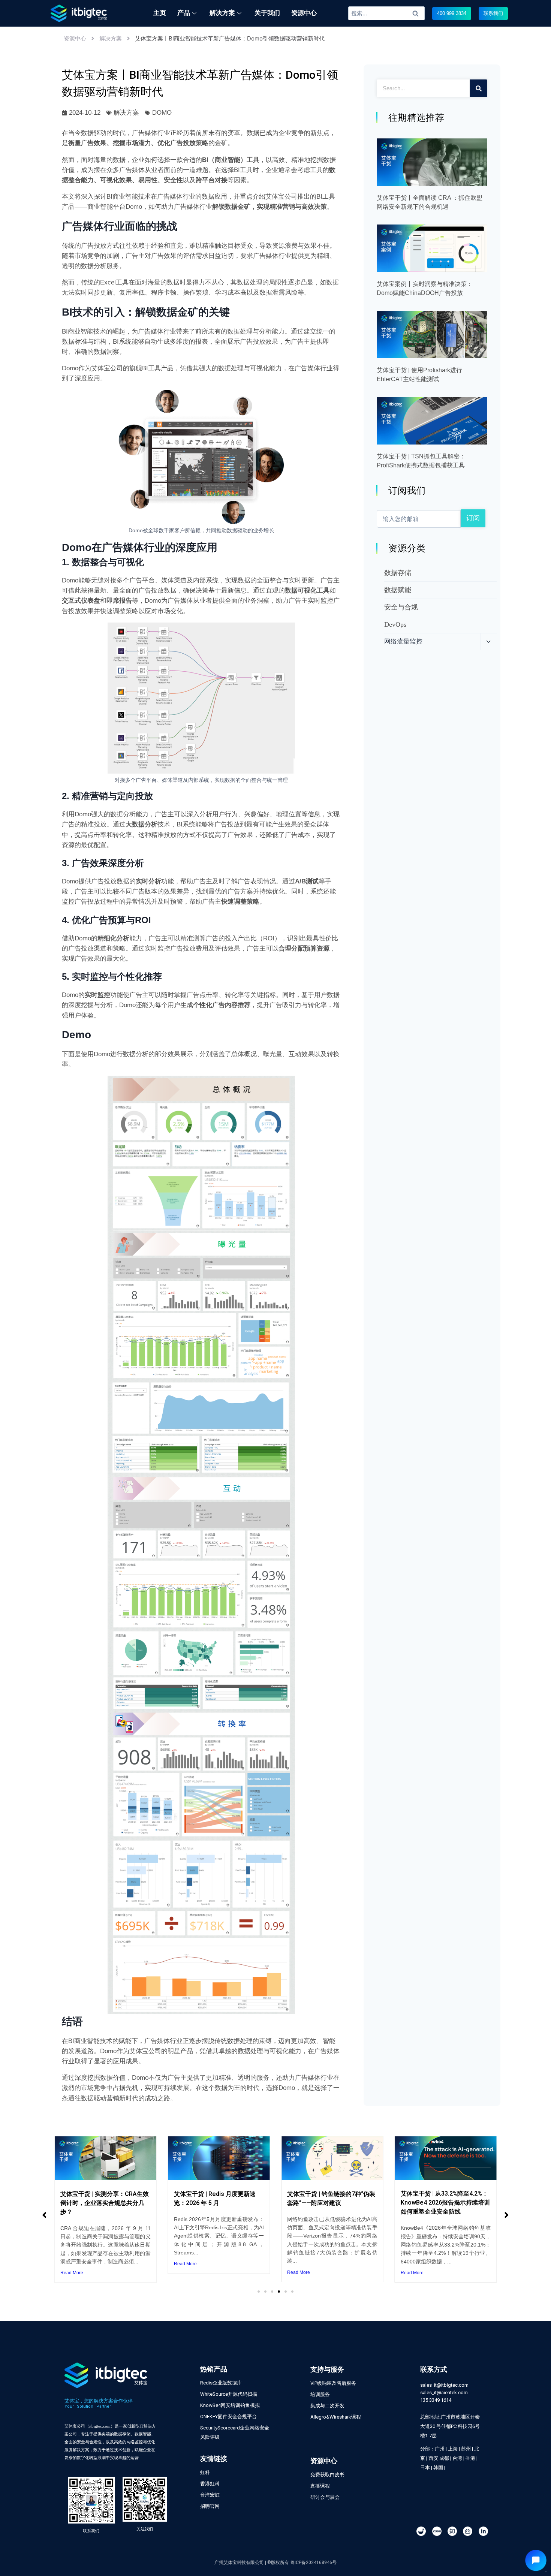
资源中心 (75, 38)
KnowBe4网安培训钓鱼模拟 (230, 2405)
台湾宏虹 (210, 2495)
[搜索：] (387, 13)
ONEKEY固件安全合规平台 (228, 2417)
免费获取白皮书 (327, 2475)
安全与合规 (401, 607)
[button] (452, 13)
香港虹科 (210, 2484)
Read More (72, 2273)
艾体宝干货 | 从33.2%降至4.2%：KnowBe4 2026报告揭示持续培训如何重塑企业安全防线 (445, 2203)
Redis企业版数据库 (221, 2383)
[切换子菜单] (488, 642)
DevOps (395, 624)
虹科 (205, 2472)
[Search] (478, 88)
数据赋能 (398, 590)
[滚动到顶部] (541, 2545)
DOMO (162, 113)
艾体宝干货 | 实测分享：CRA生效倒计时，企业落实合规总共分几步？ (105, 2203)
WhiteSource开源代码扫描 (229, 2394)
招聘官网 (210, 2506)
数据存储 (398, 573)
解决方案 (111, 38)
